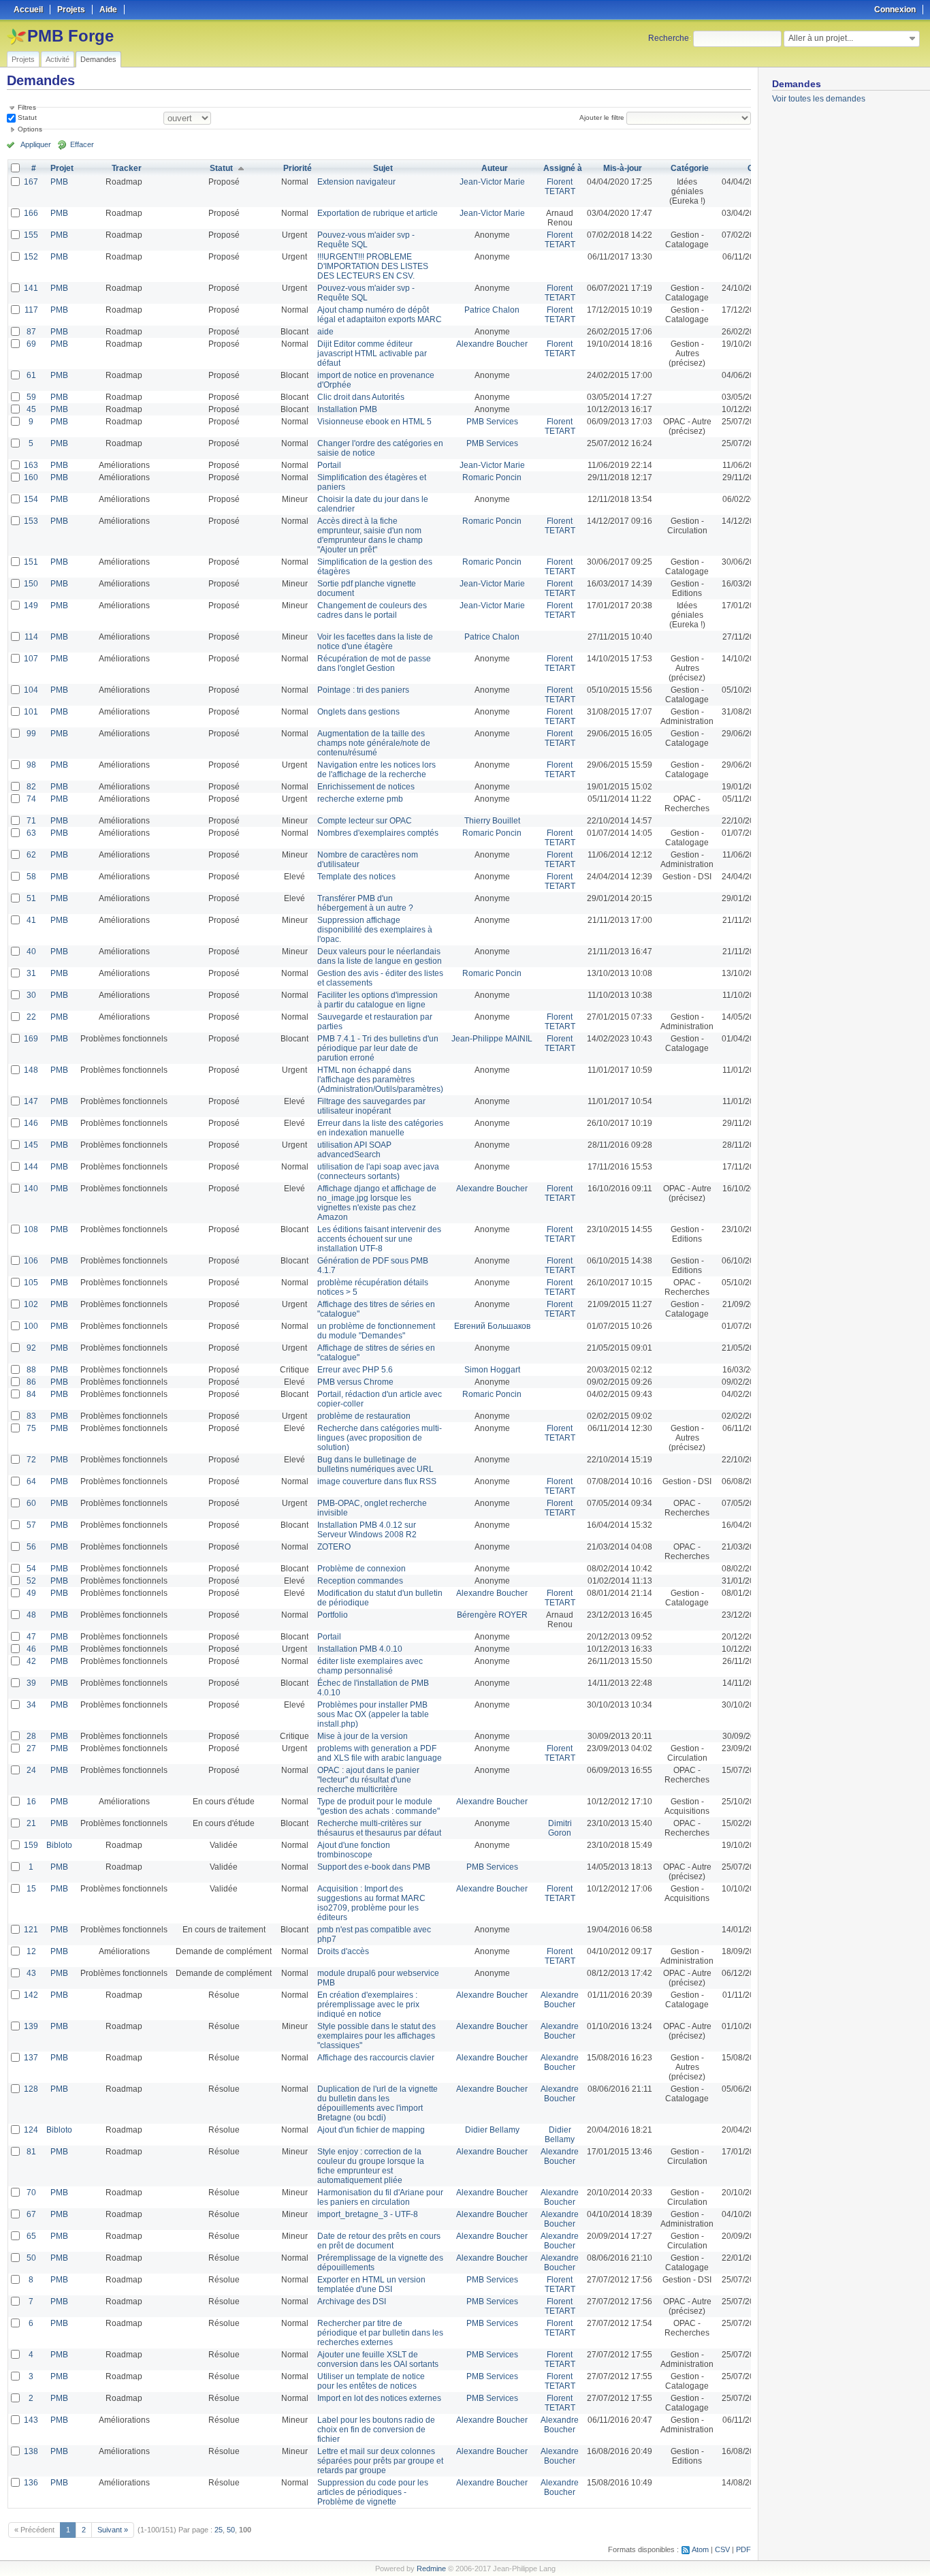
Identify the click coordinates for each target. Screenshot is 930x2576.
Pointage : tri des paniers (363, 690)
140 (31, 1189)
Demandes (98, 59)
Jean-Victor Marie (492, 182)
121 (31, 1930)
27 (31, 1748)
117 (31, 310)
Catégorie (690, 168)
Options (30, 129)
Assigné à (563, 168)
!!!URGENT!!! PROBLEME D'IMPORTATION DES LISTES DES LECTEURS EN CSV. (373, 266)
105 (31, 1283)
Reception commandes (360, 1581)
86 (31, 1382)
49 (31, 1593)
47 (31, 1637)
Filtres (27, 107)
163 (31, 465)
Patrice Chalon (492, 310)
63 (31, 833)
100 (31, 1326)
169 (31, 1039)
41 (31, 920)
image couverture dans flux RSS (377, 1481)
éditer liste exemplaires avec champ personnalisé (370, 1666)
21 (31, 1823)
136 (31, 2483)
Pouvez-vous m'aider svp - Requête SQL (366, 240)
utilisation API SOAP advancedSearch (354, 1150)
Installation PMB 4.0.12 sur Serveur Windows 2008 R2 (367, 1530)
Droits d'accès (343, 1951)
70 (31, 2193)
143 (31, 2420)
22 (31, 1017)
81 (31, 2152)
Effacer (82, 144)
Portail (329, 465)
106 (31, 1261)
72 (31, 1460)
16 (31, 1802)
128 (31, 2089)
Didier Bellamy (492, 2130)
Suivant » (113, 2530)
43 (31, 1973)
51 (31, 898)
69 (31, 344)
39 (31, 1683)
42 (31, 1661)
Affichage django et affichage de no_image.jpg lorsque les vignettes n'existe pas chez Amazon (377, 1203)
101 (31, 712)
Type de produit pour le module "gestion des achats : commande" (379, 1806)
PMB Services (492, 422)
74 (31, 799)
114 (31, 637)
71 (31, 821)
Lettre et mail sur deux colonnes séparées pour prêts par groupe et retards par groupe (380, 2461)
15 (31, 1889)
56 (31, 1547)
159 (31, 1845)
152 (31, 257)
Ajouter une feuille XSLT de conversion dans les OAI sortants (378, 2359)
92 (31, 1348)
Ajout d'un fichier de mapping (371, 2130)
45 (31, 409)
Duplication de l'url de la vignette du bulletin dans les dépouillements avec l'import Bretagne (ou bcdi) (378, 2103)
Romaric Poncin (492, 477)
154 (31, 499)
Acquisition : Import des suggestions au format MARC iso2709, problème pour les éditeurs (371, 1903)
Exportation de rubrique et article (378, 213)
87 (31, 332)
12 (31, 1951)
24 (31, 1770)
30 (31, 995)
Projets (23, 59)
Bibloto (59, 1845)
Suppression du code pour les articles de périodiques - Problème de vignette (373, 2492)
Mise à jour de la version (363, 1736)
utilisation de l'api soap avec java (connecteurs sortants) (378, 1172)
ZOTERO (334, 1547)
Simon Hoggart (492, 1370)
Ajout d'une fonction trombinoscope (354, 1850)
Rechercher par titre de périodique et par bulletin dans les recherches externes (380, 2333)
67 (31, 2214)
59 (31, 397)
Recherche (669, 38)
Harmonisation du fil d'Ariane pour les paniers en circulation (380, 2197)
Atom (700, 2549)
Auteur (495, 168)
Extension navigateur (356, 182)
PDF (743, 2549)
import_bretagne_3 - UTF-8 (368, 2214)
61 (31, 375)
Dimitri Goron (560, 1828)
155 (31, 235)
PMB (59, 182)
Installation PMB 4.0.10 (360, 1649)
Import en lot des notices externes (379, 2398)
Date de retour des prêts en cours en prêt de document (379, 2241)
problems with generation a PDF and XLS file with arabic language (380, 1753)
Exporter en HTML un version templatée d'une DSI (371, 2284)
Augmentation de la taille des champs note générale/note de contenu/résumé (374, 743)
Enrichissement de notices (366, 787)
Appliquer (36, 144)
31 (31, 973)
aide (325, 332)
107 (31, 659)
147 (31, 1101)
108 (31, 1229)
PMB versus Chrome (355, 1382)
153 (31, 521)
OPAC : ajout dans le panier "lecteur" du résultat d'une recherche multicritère (368, 1780)
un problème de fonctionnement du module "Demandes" (376, 1331)
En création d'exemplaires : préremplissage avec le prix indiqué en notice (368, 2005)
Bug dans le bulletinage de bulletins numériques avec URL (375, 1464)
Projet (62, 168)
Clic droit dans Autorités (361, 397)
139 (31, 2026)
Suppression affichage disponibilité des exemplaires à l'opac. (375, 930)
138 (31, 2451)
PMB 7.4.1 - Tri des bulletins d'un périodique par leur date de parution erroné (378, 1048)
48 (31, 1615)
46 (31, 1649)
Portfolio (333, 1615)
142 (31, 1995)
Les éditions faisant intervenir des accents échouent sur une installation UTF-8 (379, 1239)
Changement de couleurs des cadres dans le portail (372, 610)
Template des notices (356, 877)
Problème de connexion (362, 1569)
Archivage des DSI (352, 2302)
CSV (722, 2549)
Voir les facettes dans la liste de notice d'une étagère (375, 642)
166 (31, 213)
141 (31, 288)
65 (31, 2236)
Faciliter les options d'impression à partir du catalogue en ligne (378, 1000)
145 (31, 1145)
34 (31, 1705)
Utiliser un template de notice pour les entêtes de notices (371, 2381)
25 (219, 2530)
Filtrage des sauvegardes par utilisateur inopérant (371, 1106)
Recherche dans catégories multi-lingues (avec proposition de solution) (380, 1438)
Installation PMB (347, 409)
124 (31, 2130)
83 (31, 1416)
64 (31, 1481)
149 (31, 606)
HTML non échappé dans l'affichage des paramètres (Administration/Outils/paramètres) (380, 1080)
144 (31, 1167)
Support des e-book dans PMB (374, 1867)
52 (31, 1581)
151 (31, 562)
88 (31, 1370)
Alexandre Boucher (492, 344)
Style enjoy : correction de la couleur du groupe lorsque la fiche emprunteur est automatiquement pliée (371, 2166)
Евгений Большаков (492, 1326)
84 (31, 1394)
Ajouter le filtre (602, 117)
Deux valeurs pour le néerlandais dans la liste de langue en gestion (380, 956)
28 (31, 1736)
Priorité (298, 168)
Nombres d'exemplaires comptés (378, 833)
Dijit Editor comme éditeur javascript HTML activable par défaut (372, 354)
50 (31, 2258)
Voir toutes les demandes (819, 99)
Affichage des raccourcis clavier (376, 2058)
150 (31, 584)
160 (31, 477)
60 (31, 1503)
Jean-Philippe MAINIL (492, 1039)
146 (31, 1123)
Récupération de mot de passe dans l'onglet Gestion (374, 663)
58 (31, 877)
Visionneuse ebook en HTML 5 (374, 422)
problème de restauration (364, 1416)
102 (31, 1304)
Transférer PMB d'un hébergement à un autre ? (365, 903)
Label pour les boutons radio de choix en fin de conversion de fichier (376, 2430)
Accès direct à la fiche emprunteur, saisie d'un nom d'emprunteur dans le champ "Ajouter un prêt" (370, 535)
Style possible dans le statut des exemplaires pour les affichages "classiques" (376, 2036)
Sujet (383, 168)
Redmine (431, 2569)
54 (31, 1569)
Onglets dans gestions (358, 712)
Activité (58, 59)
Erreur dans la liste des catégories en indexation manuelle (380, 1128)
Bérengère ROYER (492, 1615)
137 (31, 2058)
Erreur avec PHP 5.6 (355, 1370)
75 (31, 1428)
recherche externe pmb (360, 799)
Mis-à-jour (623, 168)
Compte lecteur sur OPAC (365, 821)
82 (31, 787)
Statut (26, 117)
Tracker (127, 168)
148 (31, 1070)
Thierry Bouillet (492, 821)
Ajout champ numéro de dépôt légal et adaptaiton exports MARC (380, 315)
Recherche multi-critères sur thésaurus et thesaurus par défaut (379, 1828)
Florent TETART (560, 187)
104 (31, 690)
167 (31, 182)
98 (31, 765)
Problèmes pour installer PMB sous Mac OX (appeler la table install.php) (373, 1714)
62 (31, 855)
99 (31, 734)
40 (31, 952)
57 (31, 1525)
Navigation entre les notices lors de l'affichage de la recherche (376, 770)
